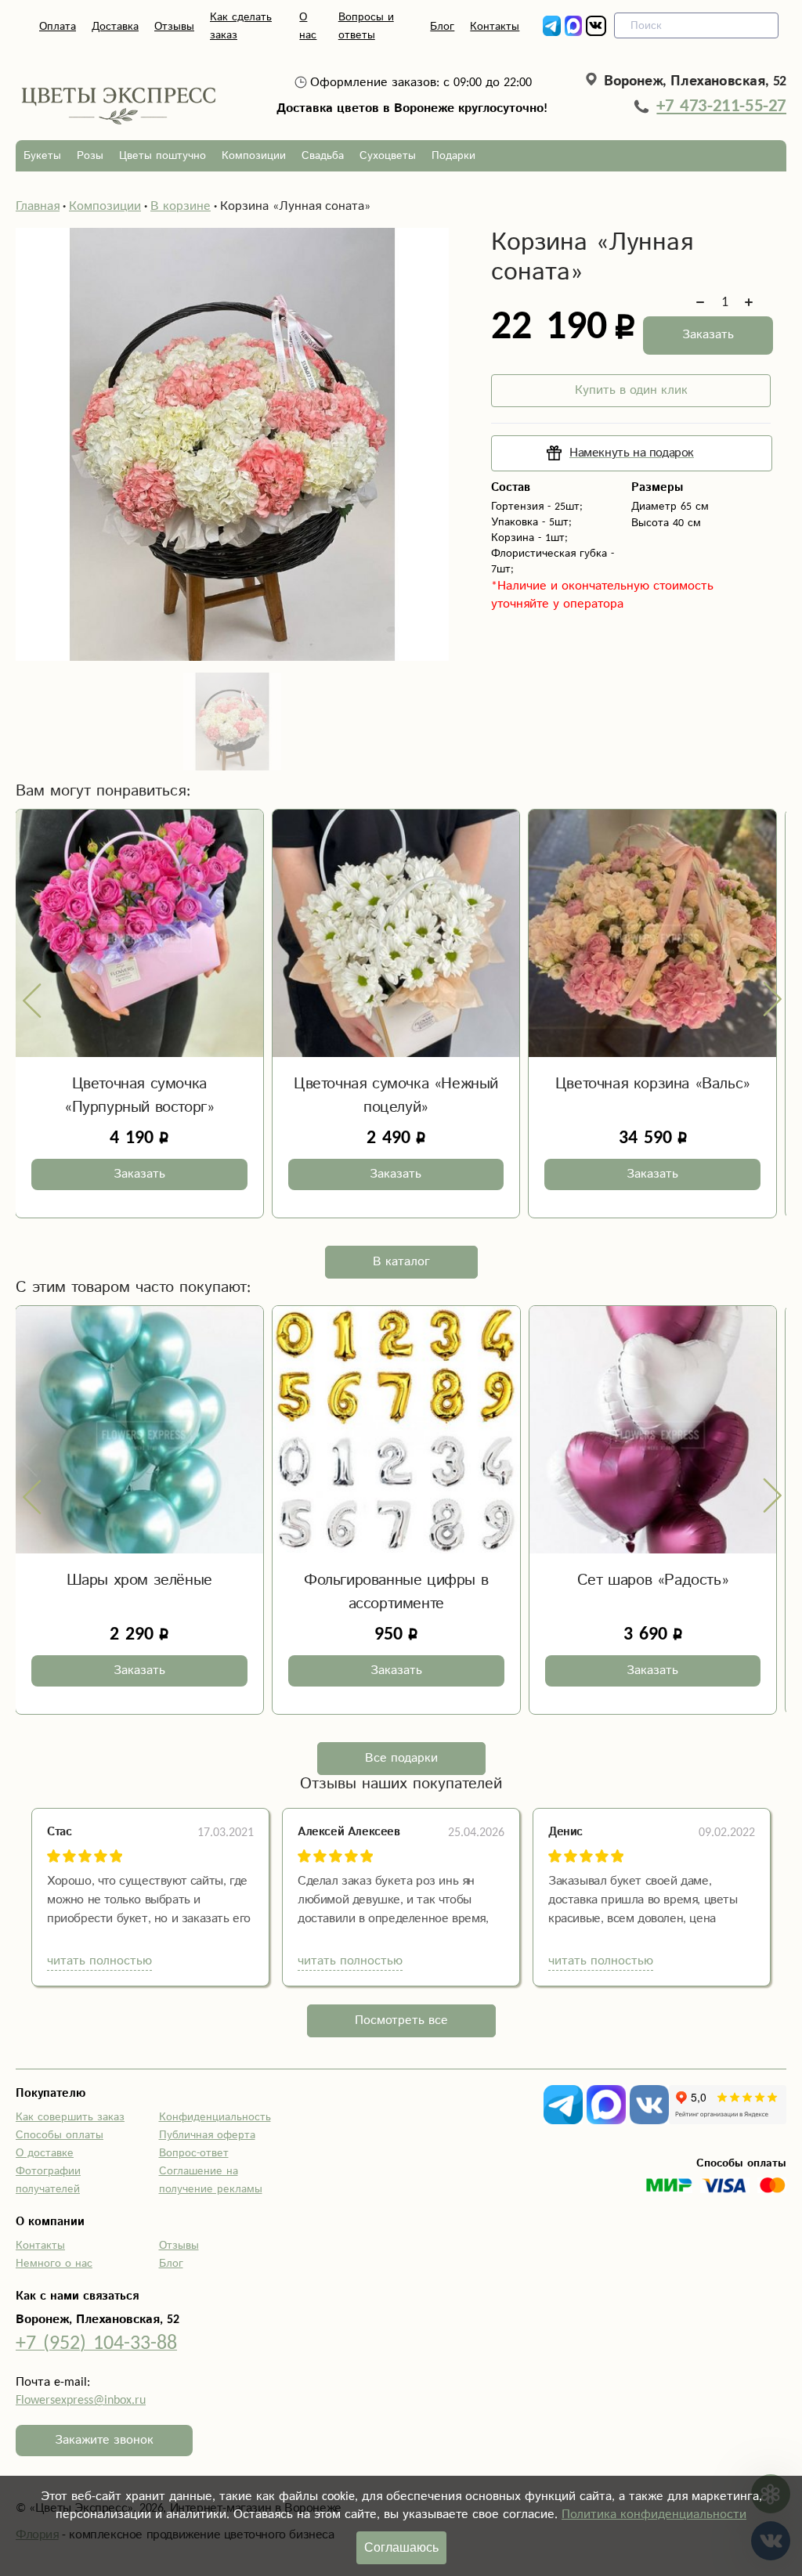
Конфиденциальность (215, 2117)
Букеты (42, 156)
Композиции (254, 156)
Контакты (495, 27)
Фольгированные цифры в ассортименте (139, 1592)
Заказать (708, 335)
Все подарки (401, 1758)
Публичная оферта (207, 2135)
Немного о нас (54, 2264)
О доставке (45, 2153)
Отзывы (174, 27)
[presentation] (32, 1000)
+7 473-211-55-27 (721, 106)
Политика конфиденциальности (654, 2515)
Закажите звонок (104, 2440)
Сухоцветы (388, 156)
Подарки (453, 156)
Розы (90, 156)
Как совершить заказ (70, 2117)
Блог (442, 27)
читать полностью (99, 1961)
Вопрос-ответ (194, 2153)
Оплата (58, 27)
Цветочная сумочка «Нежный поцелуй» (396, 1096)
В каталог (401, 1262)
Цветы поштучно (163, 156)
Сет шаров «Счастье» (652, 1580)
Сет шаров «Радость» (396, 1580)
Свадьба (323, 156)
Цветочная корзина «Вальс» (653, 1084)
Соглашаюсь (401, 2547)
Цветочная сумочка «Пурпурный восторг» (139, 1096)
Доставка (115, 27)
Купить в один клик (631, 390)
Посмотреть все (401, 2020)
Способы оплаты (60, 2135)
